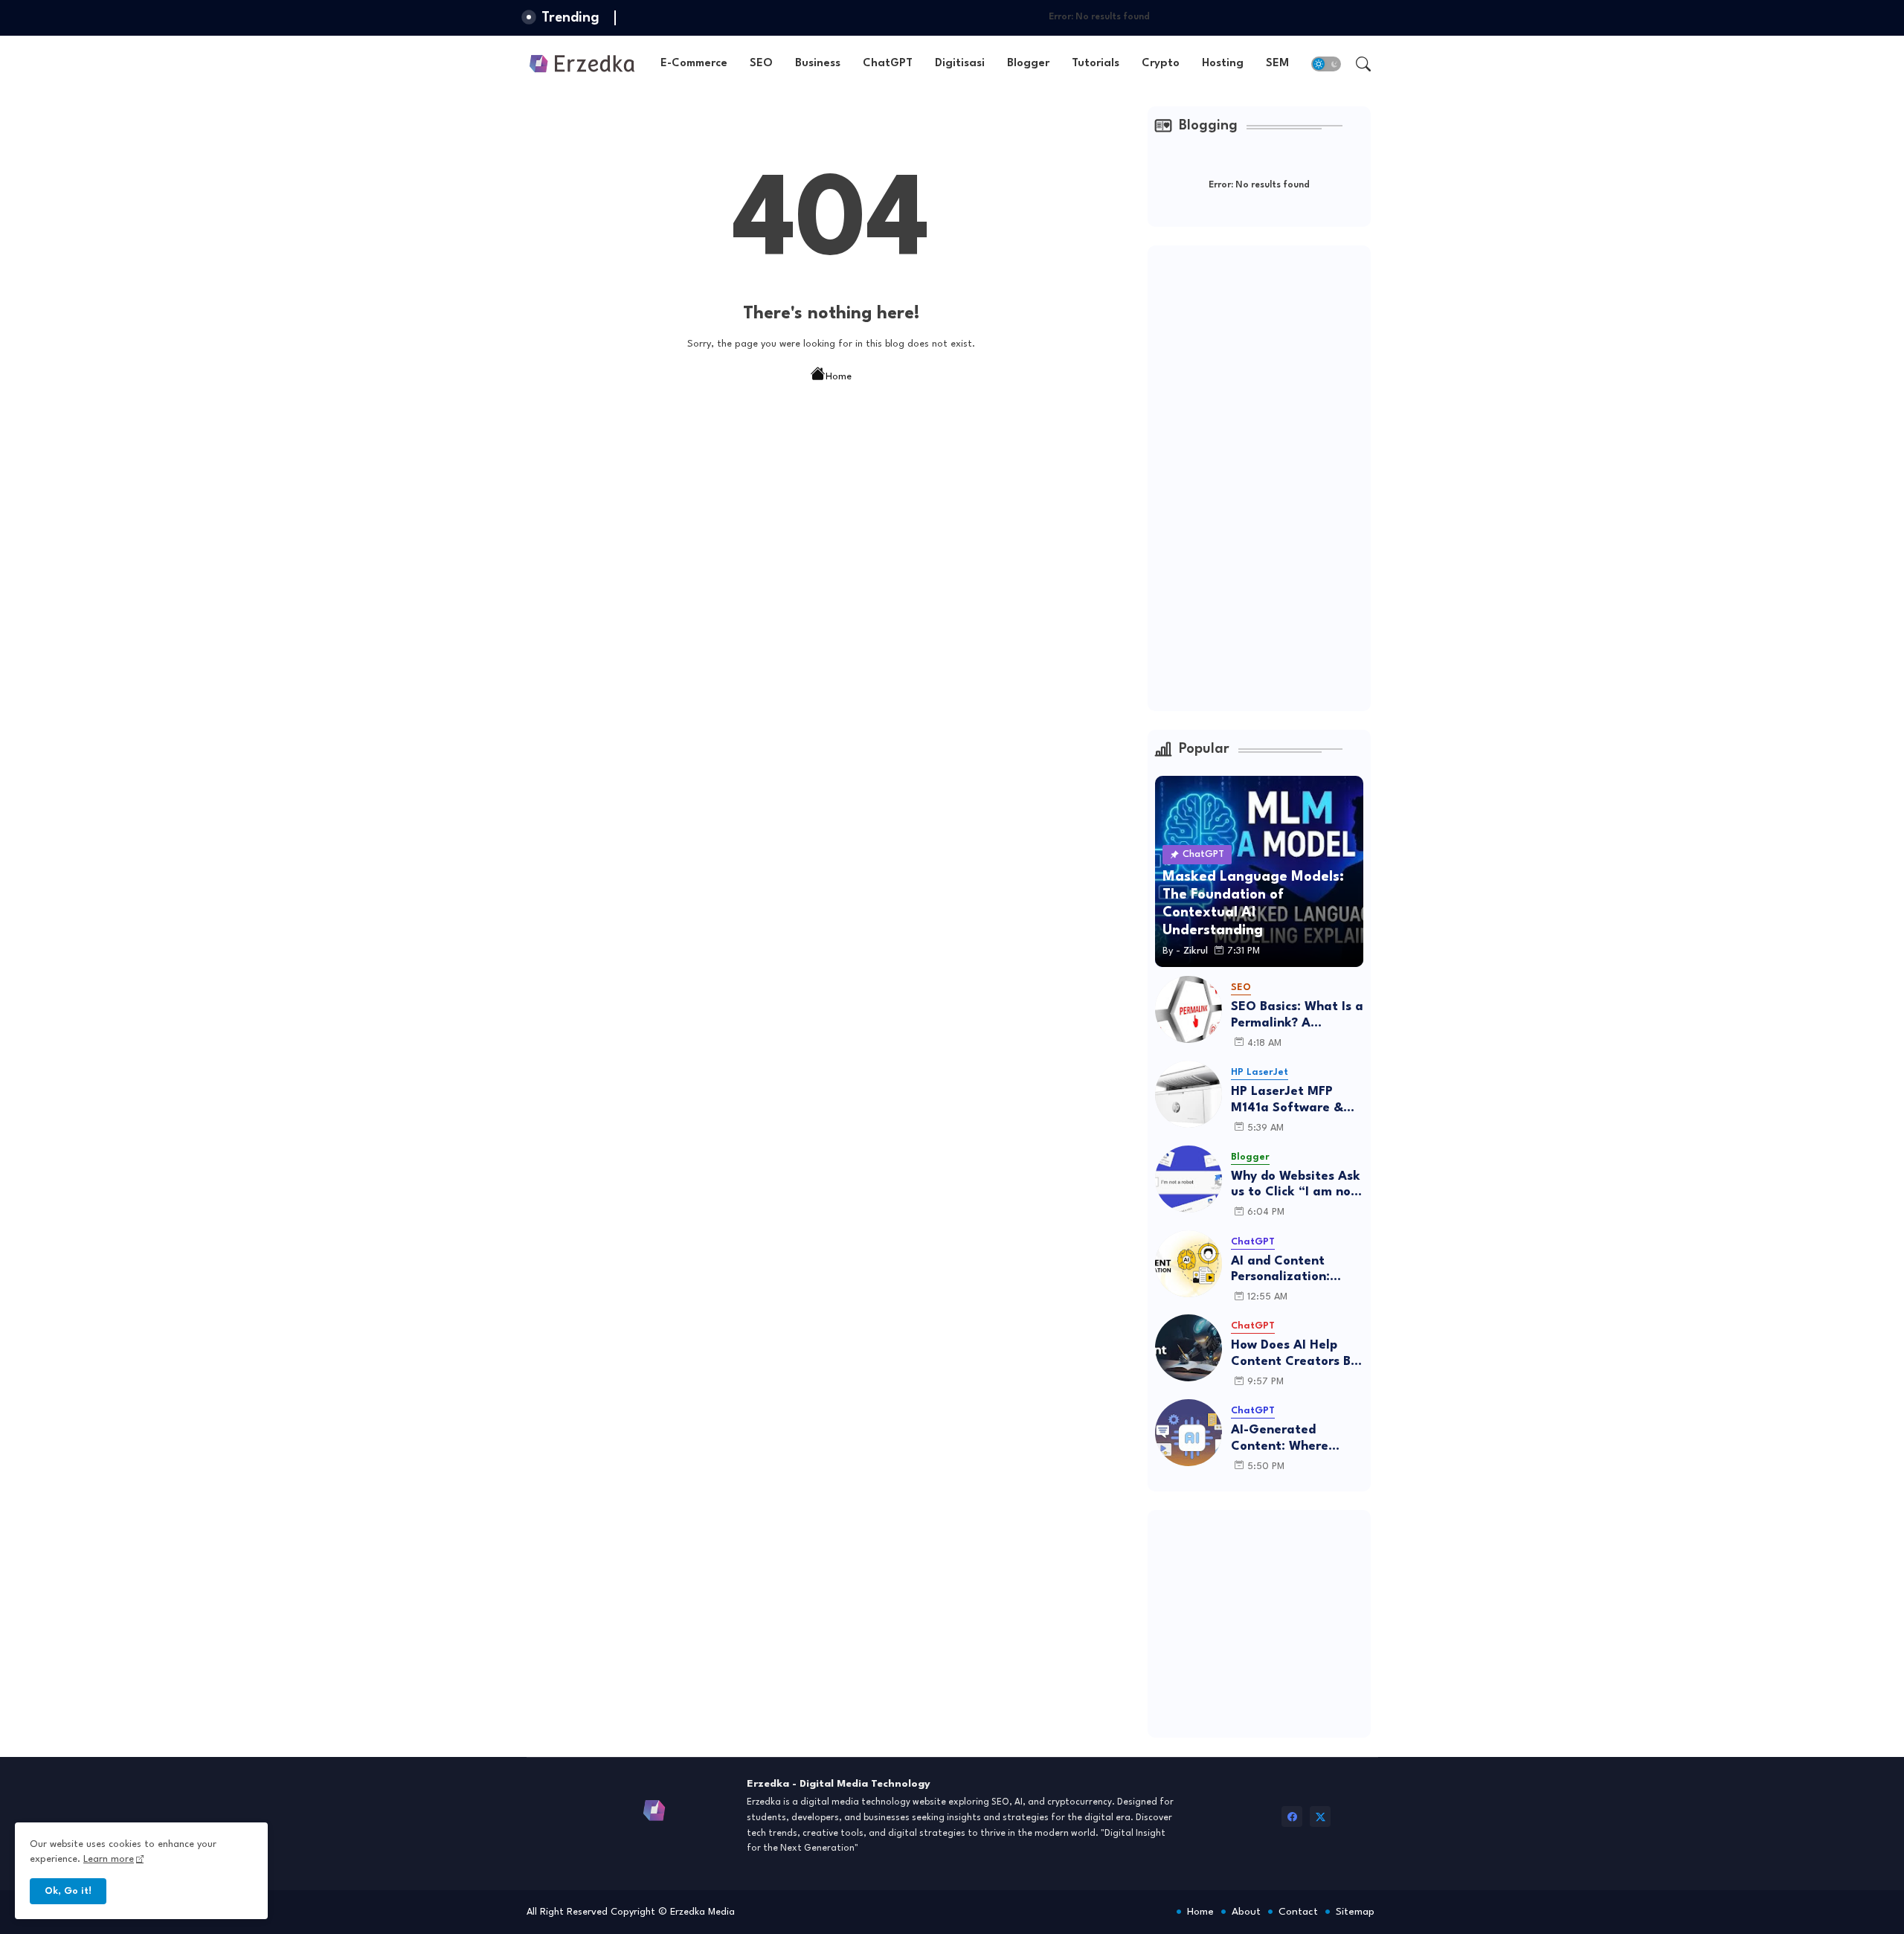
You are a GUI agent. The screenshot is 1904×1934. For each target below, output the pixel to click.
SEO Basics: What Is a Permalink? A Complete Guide (1297, 1016)
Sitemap (1355, 1912)
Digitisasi (960, 64)
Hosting (1223, 64)
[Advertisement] (1267, 476)
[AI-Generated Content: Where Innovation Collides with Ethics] (1189, 1433)
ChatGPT (888, 64)
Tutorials (1096, 64)
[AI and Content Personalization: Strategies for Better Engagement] (1189, 1264)
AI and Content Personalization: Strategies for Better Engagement (1296, 1270)
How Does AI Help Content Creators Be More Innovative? (1294, 1354)
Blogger (1028, 64)
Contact (1298, 1912)
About (1246, 1912)
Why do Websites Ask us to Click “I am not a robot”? (1296, 1185)
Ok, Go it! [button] (68, 1891)
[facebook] (1292, 1816)
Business (818, 64)
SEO (761, 64)
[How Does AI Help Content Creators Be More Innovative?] (1189, 1348)
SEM (1277, 64)
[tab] (694, 64)
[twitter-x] (1320, 1816)
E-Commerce (694, 64)
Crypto (1161, 64)
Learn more (109, 1859)
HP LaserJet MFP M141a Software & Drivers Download (1287, 1101)
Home (839, 377)
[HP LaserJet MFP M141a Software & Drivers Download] (1189, 1094)
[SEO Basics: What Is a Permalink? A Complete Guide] (1189, 1009)
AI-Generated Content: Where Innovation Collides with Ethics (1290, 1439)
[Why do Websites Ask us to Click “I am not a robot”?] (1189, 1179)
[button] (1326, 64)
